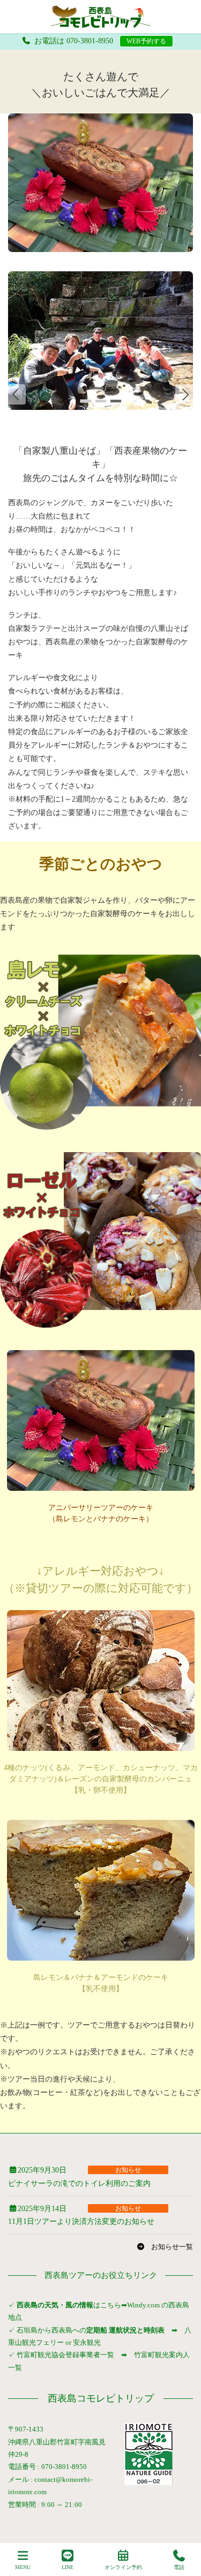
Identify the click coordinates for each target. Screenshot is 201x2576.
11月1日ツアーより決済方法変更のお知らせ (81, 2221)
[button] (185, 394)
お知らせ (128, 2170)
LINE (68, 2567)
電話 (179, 2567)
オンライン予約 (123, 2567)
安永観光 (86, 2342)
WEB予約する (146, 41)
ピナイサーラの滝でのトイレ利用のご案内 (79, 2183)
